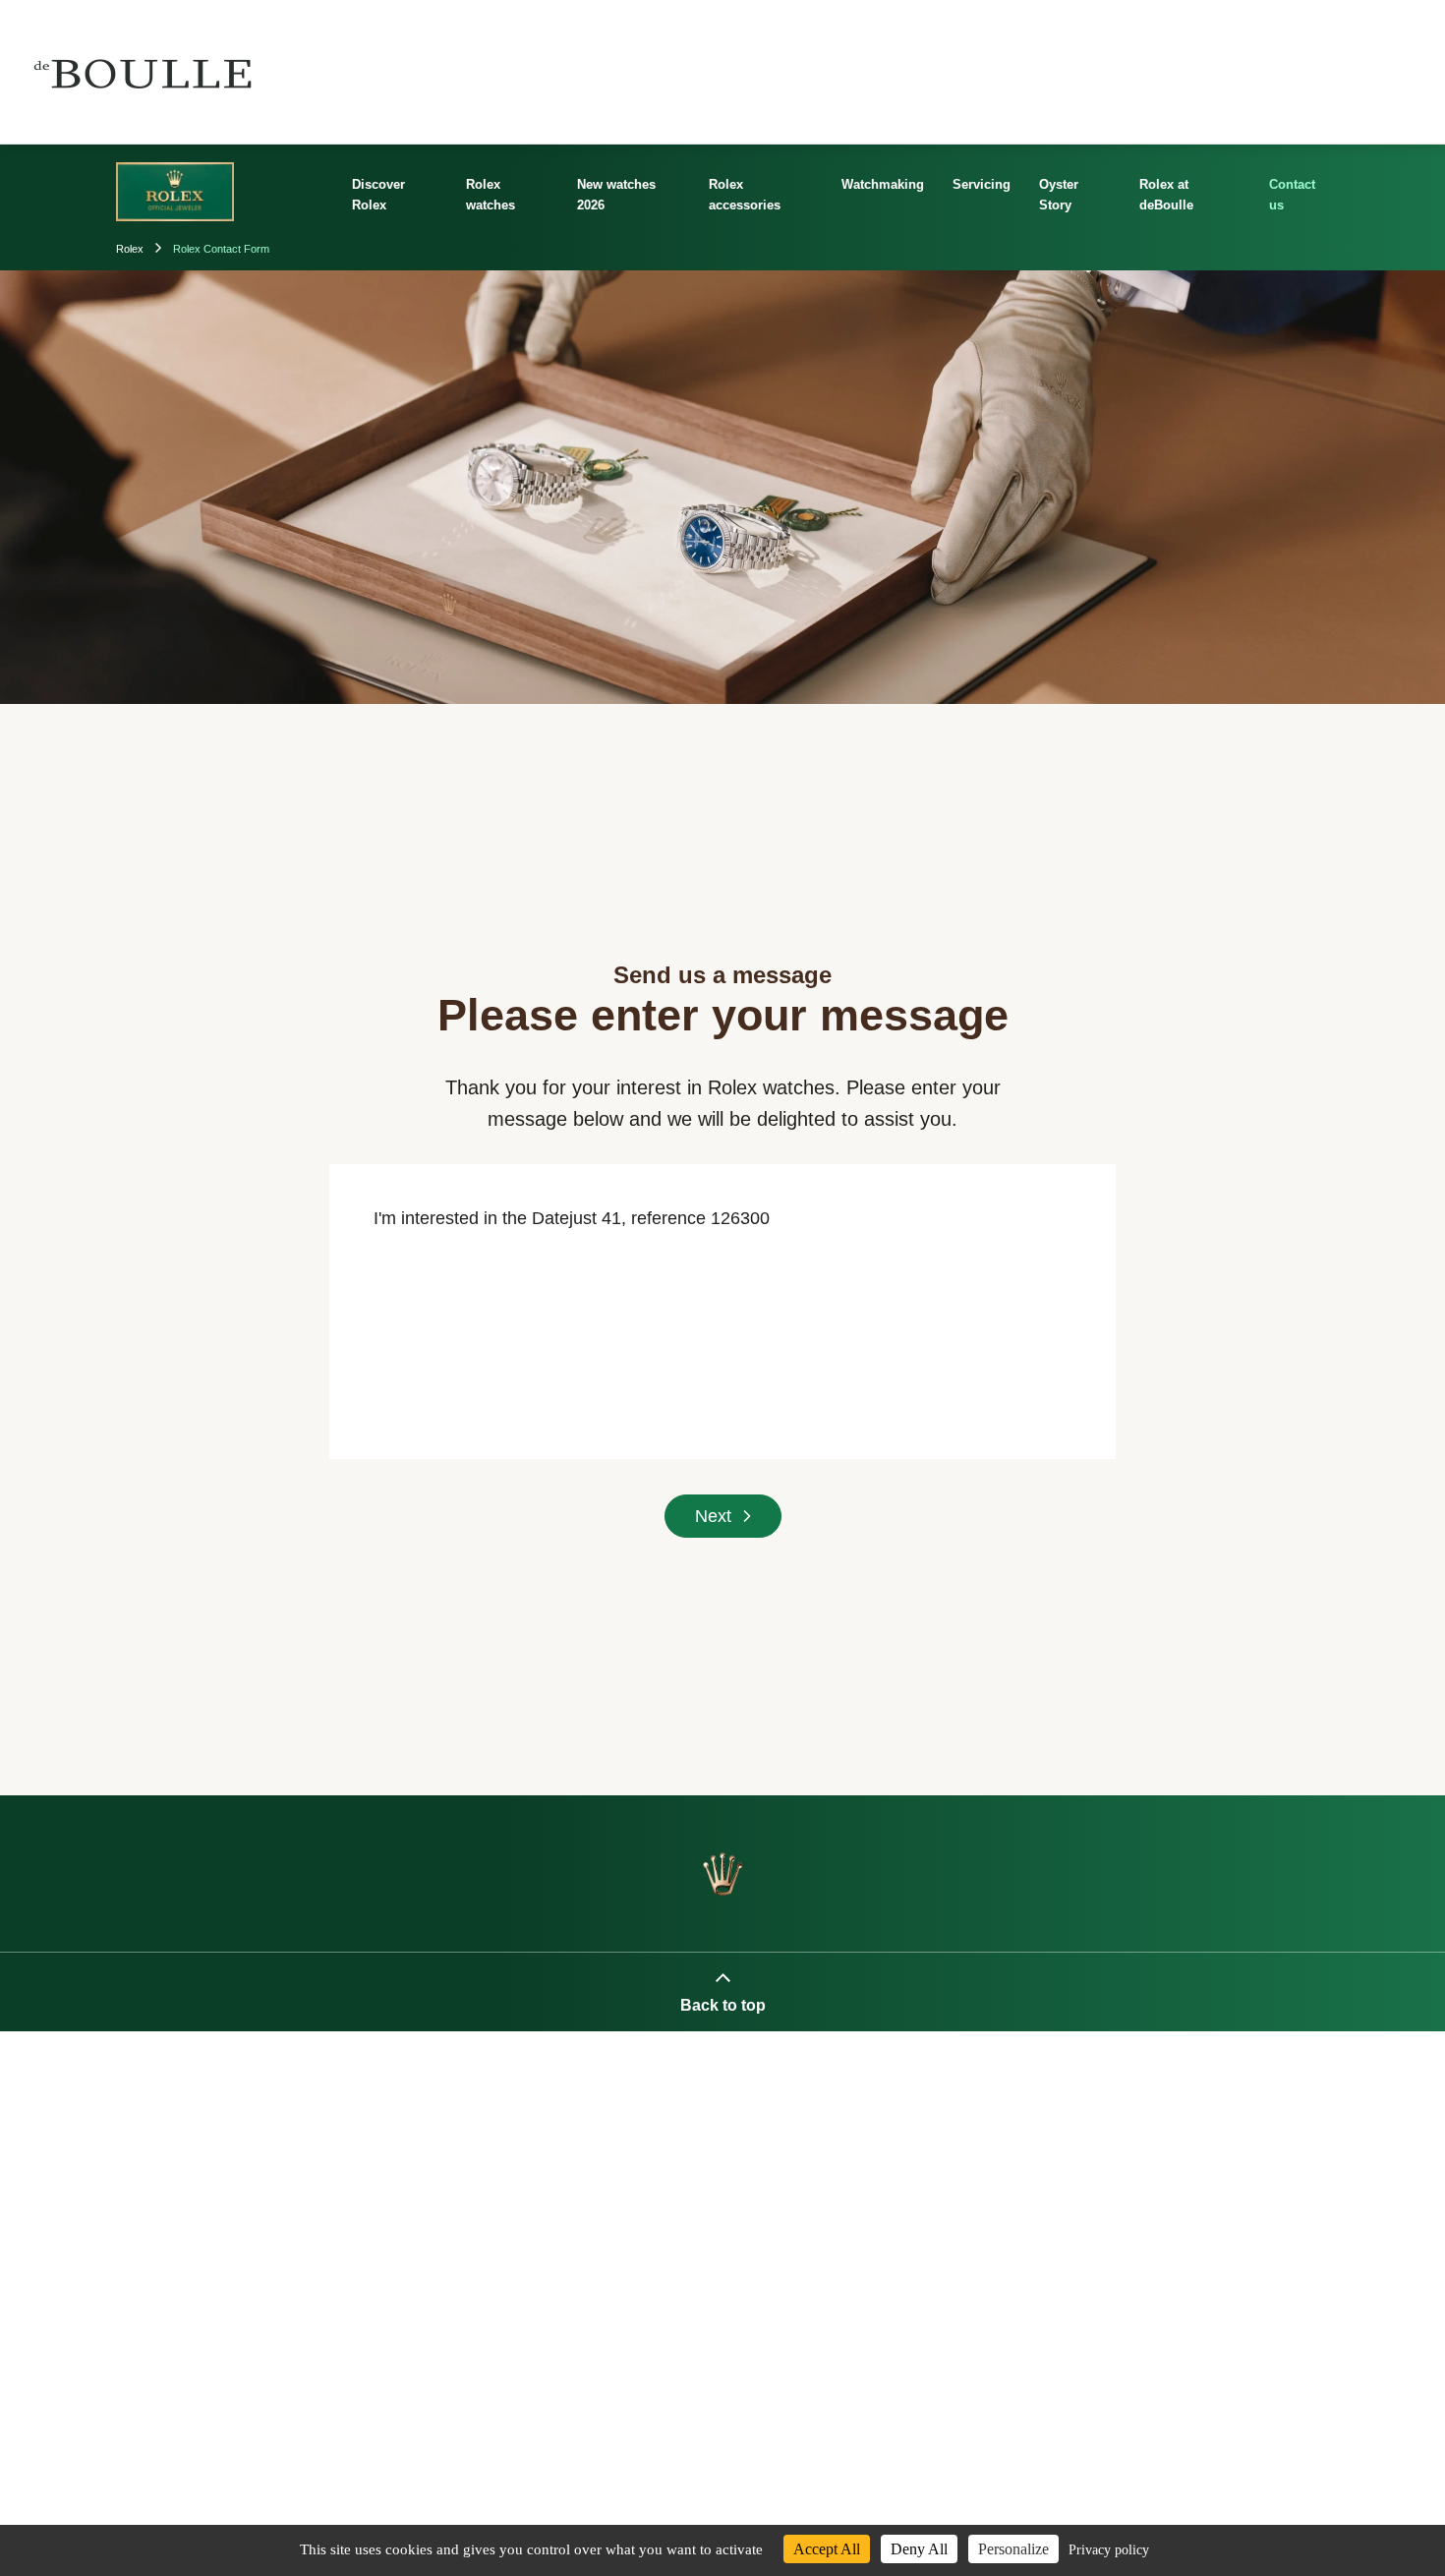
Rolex (131, 249)
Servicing (982, 184)
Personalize (1013, 2549)
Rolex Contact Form (221, 249)
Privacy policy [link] (1109, 2550)
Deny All (919, 2549)
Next (713, 1516)
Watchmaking (883, 184)
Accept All (827, 2549)
